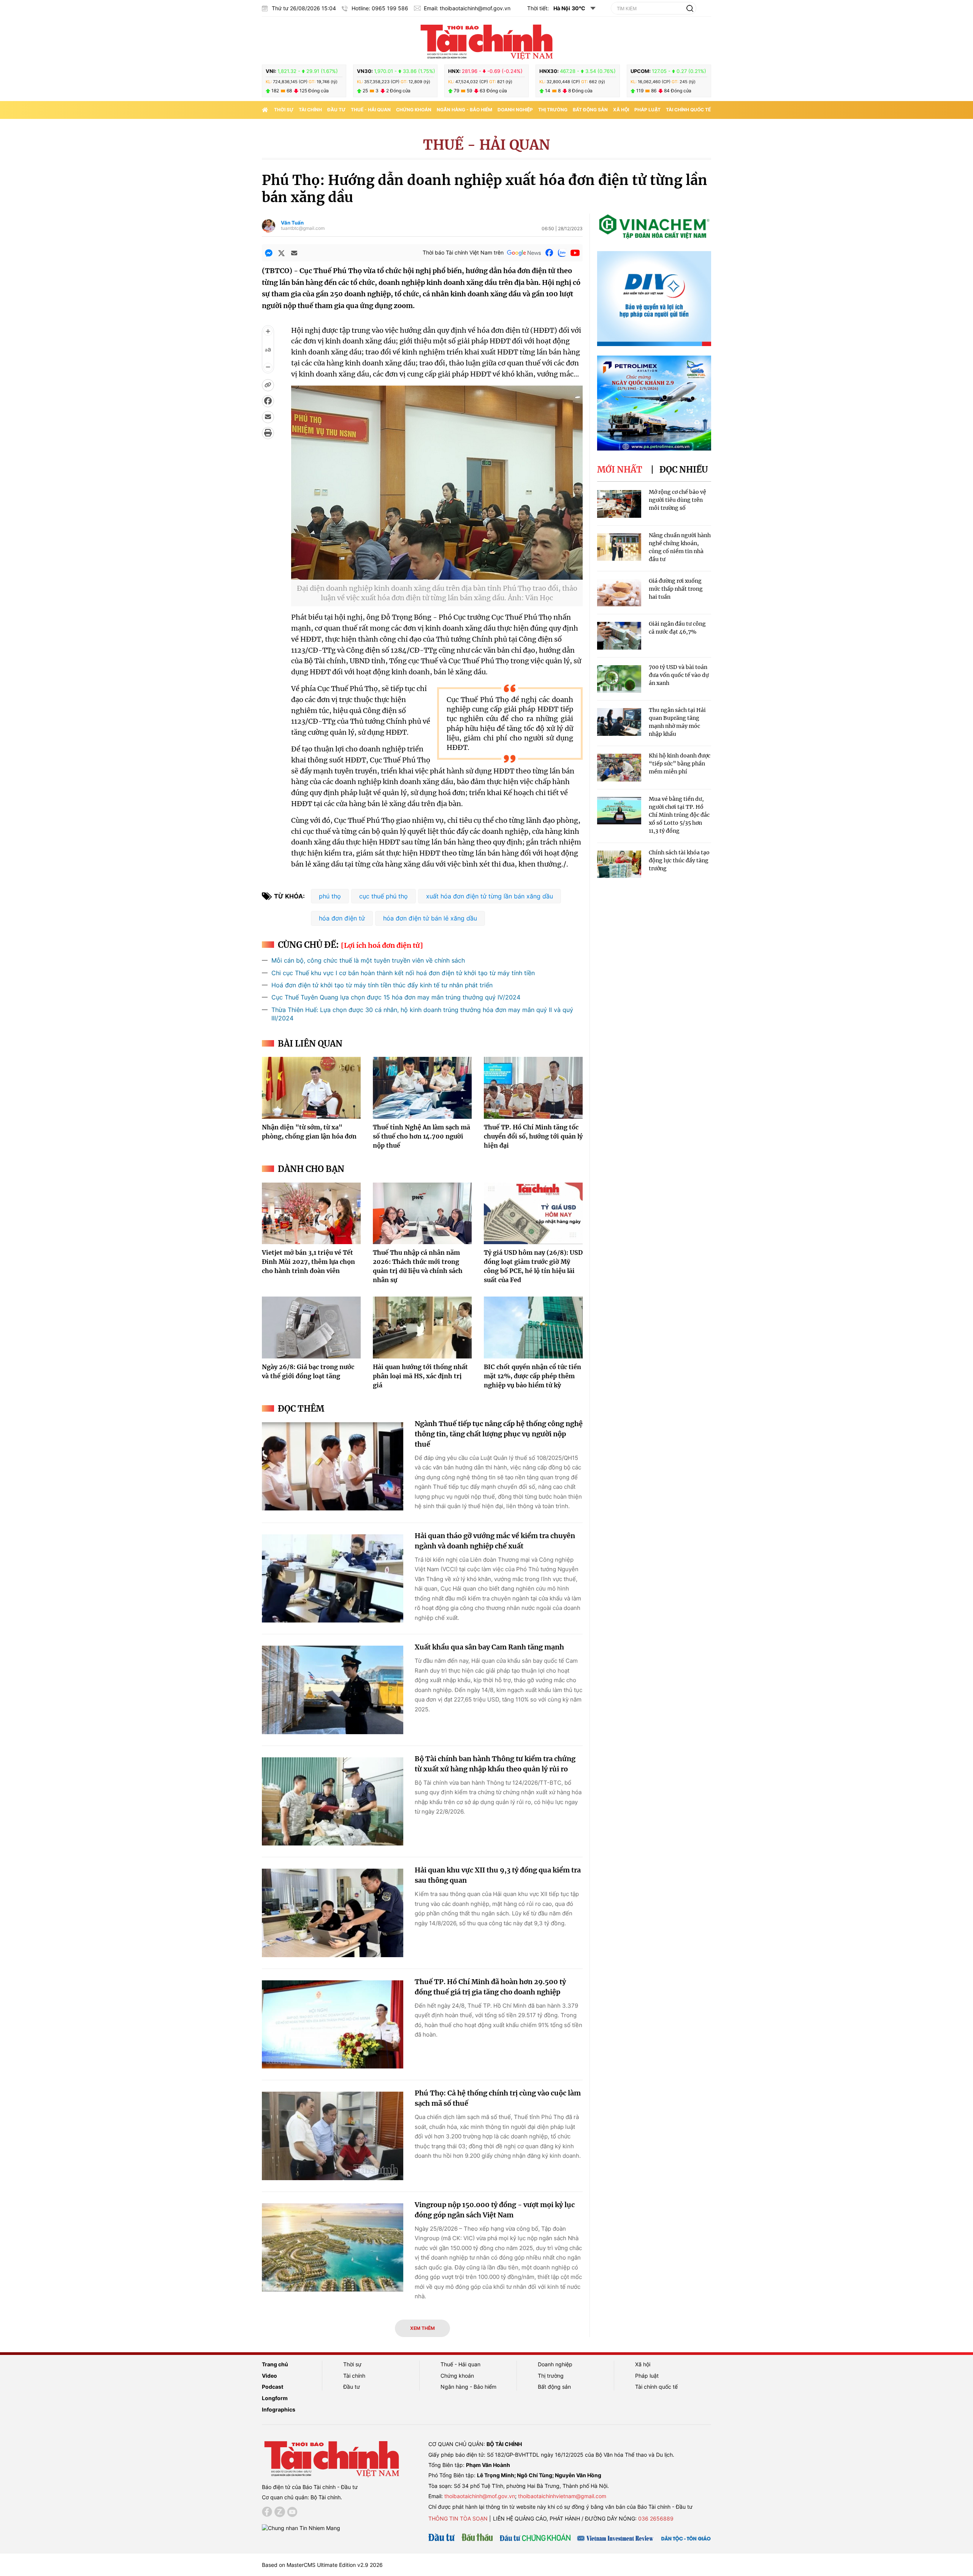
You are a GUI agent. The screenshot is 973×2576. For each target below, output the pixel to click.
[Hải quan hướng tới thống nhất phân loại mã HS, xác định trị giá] (422, 1327)
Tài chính (310, 110)
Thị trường (553, 110)
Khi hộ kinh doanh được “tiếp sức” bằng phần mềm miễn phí (680, 764)
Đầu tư (336, 110)
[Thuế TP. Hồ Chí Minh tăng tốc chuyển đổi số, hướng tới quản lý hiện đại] (533, 1088)
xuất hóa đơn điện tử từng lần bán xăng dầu (490, 896)
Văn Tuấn (292, 223)
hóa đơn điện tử (342, 918)
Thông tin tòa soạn (458, 2518)
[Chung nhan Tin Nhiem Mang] (301, 2528)
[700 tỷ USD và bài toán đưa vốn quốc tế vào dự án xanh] (619, 679)
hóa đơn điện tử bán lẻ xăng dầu (430, 918)
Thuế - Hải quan (371, 110)
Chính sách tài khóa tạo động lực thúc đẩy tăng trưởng (679, 860)
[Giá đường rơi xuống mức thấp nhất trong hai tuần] (619, 593)
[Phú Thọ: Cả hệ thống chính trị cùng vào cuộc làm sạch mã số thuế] (333, 2136)
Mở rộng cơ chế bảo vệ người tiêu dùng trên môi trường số (677, 500)
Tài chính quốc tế (688, 110)
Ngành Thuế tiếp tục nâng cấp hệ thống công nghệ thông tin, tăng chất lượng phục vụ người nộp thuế (499, 1434)
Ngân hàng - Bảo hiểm (464, 110)
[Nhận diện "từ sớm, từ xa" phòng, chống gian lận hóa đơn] (311, 1088)
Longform (275, 2398)
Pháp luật (647, 110)
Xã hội (621, 110)
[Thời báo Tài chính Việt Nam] (486, 41)
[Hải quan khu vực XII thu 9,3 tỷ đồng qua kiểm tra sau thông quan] (333, 1913)
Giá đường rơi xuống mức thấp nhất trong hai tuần (676, 589)
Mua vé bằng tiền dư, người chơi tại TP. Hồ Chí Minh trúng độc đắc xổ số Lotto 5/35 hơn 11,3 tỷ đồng (679, 815)
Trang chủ (275, 2364)
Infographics (279, 2409)
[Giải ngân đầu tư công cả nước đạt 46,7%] (619, 636)
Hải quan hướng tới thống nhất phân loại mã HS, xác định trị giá (420, 1376)
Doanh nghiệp (515, 110)
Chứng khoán (414, 110)
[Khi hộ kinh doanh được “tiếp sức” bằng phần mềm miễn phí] (619, 768)
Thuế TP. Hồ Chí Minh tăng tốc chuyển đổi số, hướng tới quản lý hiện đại (533, 1136)
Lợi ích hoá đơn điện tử (382, 945)
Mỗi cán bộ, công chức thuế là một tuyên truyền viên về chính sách (368, 960)
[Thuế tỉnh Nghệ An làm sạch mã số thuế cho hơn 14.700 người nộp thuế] (422, 1088)
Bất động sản (590, 110)
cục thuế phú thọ (383, 896)
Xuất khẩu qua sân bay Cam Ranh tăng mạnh (489, 1647)
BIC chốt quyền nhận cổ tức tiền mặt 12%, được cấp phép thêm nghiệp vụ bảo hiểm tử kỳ (532, 1376)
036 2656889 (656, 2518)
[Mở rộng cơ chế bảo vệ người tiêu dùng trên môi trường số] (619, 504)
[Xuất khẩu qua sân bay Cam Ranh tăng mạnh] (333, 1690)
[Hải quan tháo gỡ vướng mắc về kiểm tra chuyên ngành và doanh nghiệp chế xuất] (333, 1579)
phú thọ (330, 896)
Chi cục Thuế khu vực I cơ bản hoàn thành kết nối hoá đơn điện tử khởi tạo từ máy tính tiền (403, 973)
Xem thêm (422, 2328)
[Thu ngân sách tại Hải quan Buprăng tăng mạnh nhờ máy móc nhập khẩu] (619, 722)
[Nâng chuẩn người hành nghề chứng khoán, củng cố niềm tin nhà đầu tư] (619, 547)
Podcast (273, 2387)
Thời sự (284, 110)
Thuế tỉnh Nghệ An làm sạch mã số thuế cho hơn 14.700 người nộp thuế (422, 1136)
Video (269, 2376)
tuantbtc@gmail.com (303, 228)
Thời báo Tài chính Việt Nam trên (463, 252)
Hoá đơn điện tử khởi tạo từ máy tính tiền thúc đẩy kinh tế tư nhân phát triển (382, 985)
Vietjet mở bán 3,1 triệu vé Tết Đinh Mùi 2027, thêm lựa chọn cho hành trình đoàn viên (308, 1262)
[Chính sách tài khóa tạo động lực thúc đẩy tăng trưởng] (619, 864)
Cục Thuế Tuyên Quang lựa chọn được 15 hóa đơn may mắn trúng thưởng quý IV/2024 (396, 997)
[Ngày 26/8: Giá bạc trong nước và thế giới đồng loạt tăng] (311, 1327)
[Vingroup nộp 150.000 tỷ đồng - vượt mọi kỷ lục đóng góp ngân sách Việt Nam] (333, 2248)
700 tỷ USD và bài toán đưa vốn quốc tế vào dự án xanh (679, 675)
